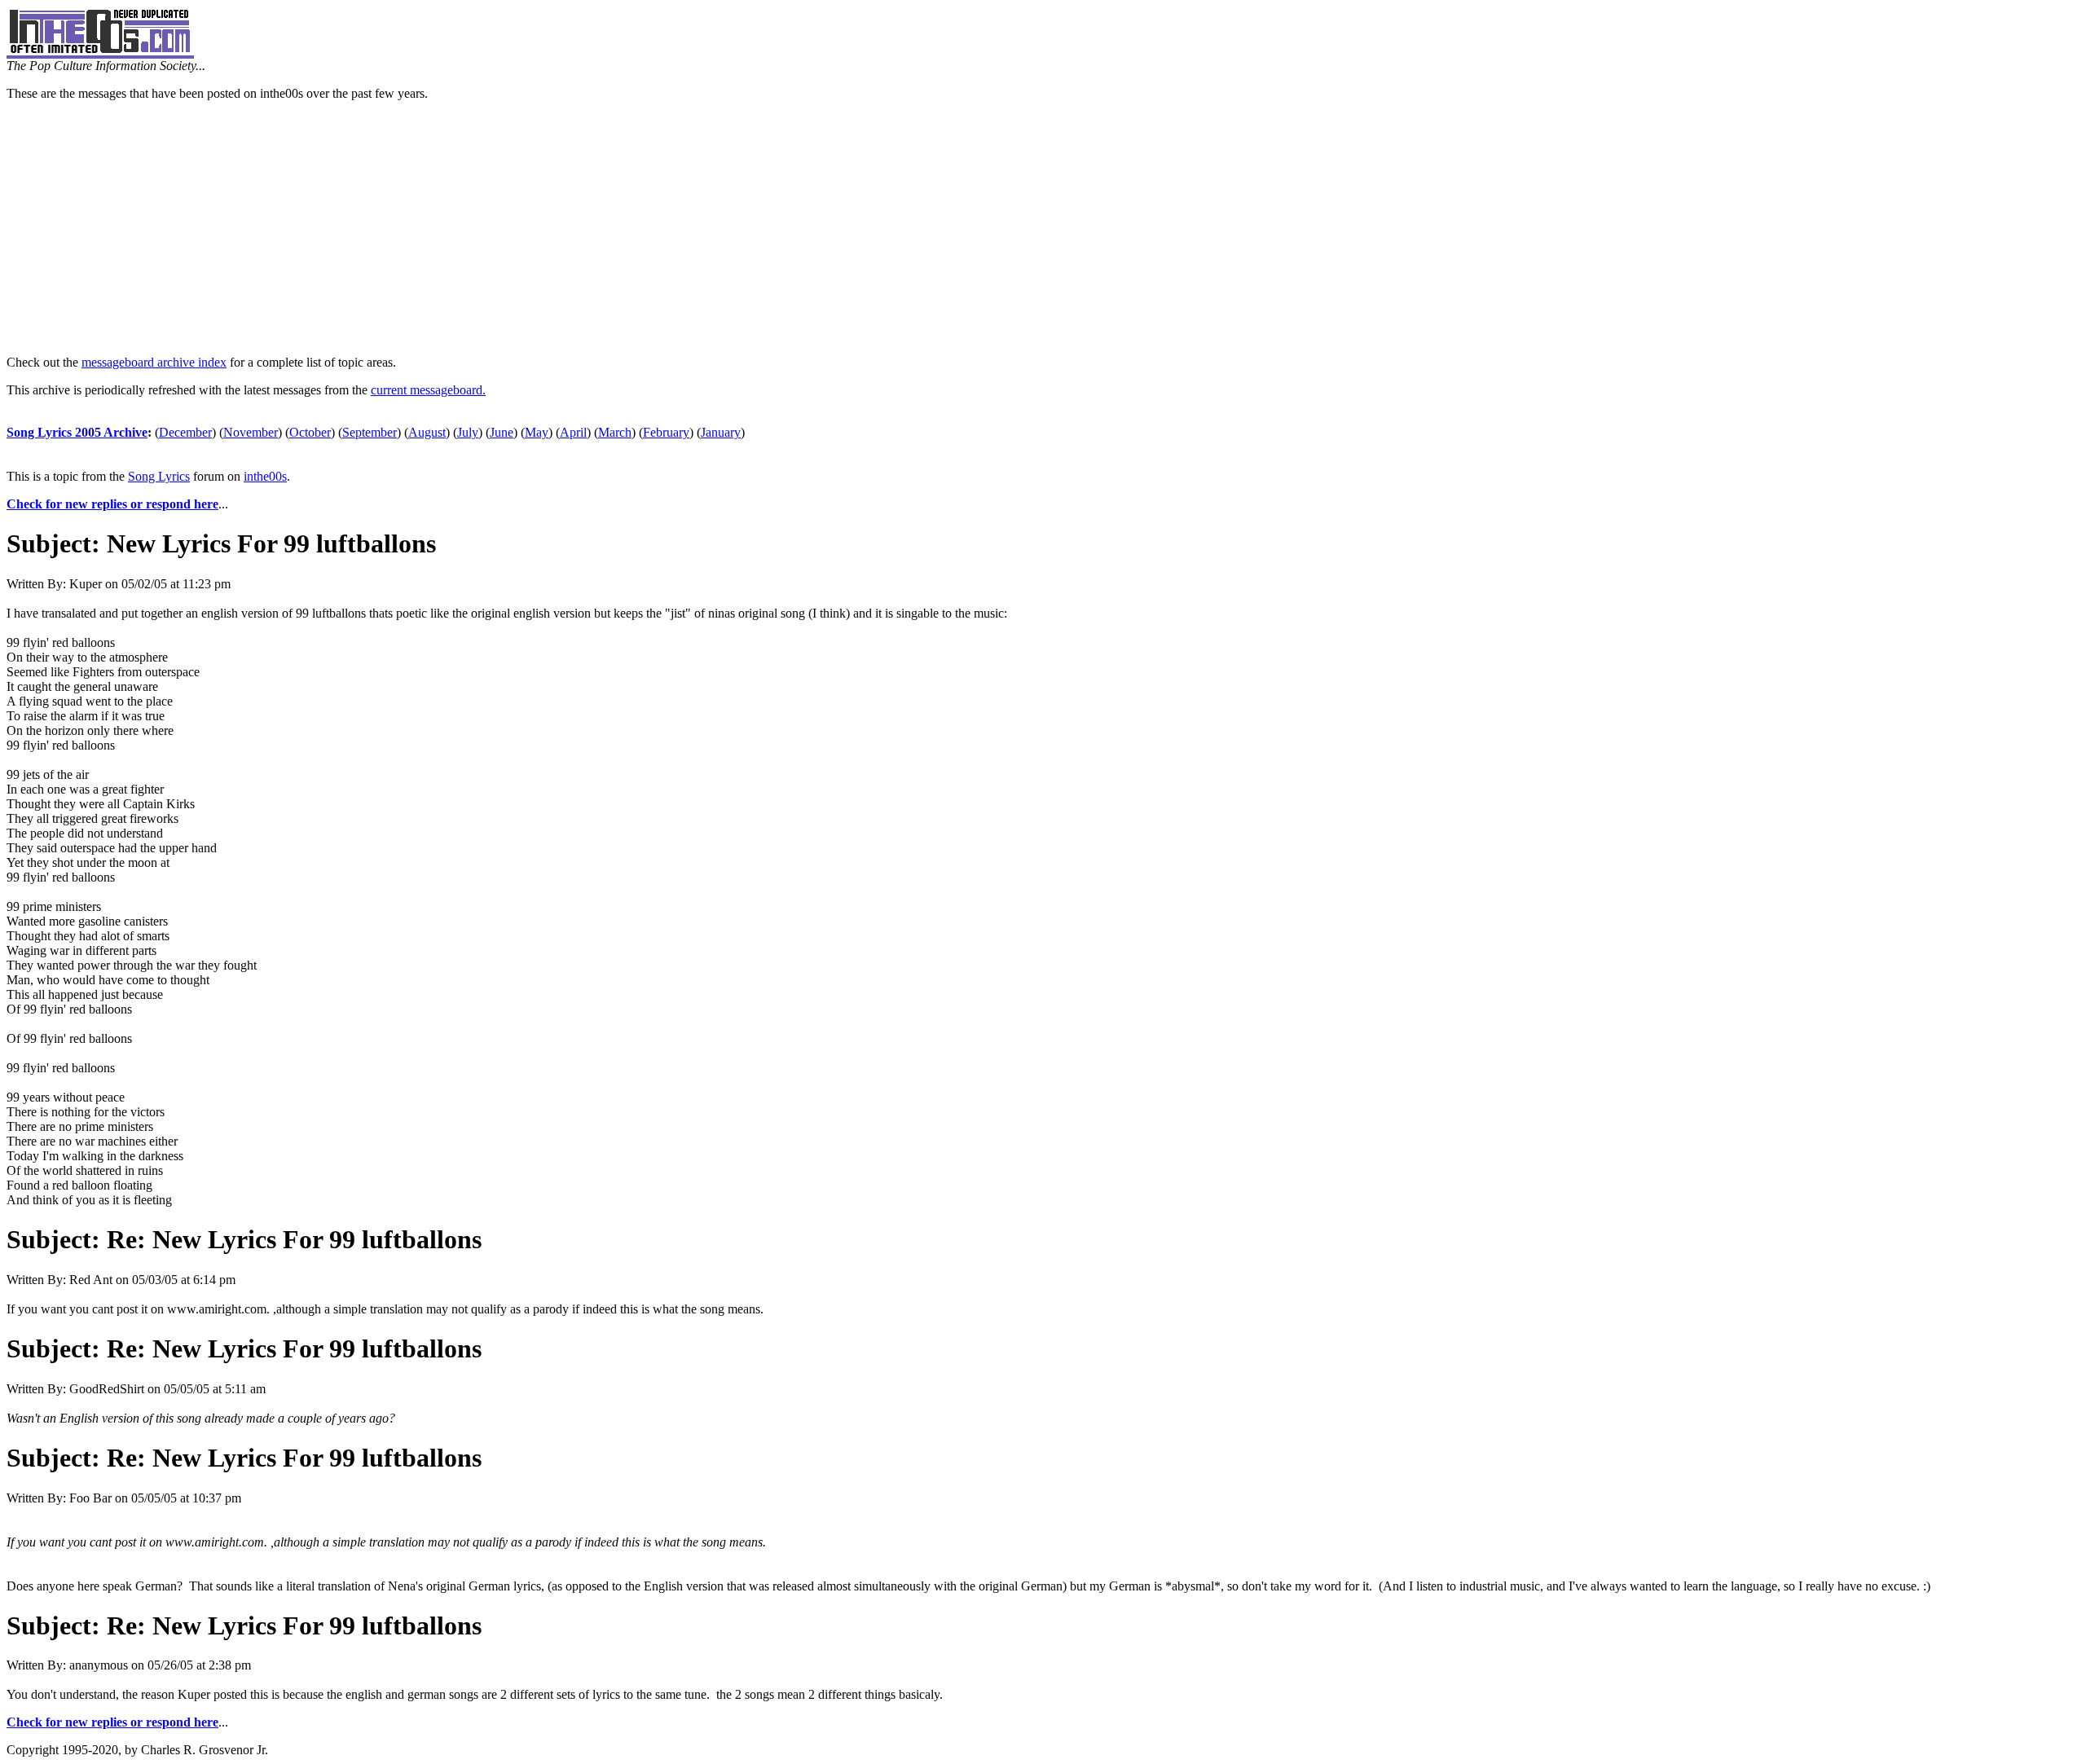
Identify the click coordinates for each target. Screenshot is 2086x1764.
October (310, 432)
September (370, 432)
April (573, 432)
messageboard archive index (154, 362)
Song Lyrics (159, 476)
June (502, 432)
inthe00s (265, 476)
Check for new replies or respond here (112, 504)
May (537, 432)
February (666, 432)
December (185, 432)
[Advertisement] (1043, 228)
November (251, 432)
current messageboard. (428, 390)
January (721, 432)
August (427, 432)
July (468, 432)
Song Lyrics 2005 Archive (77, 432)
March (615, 432)
